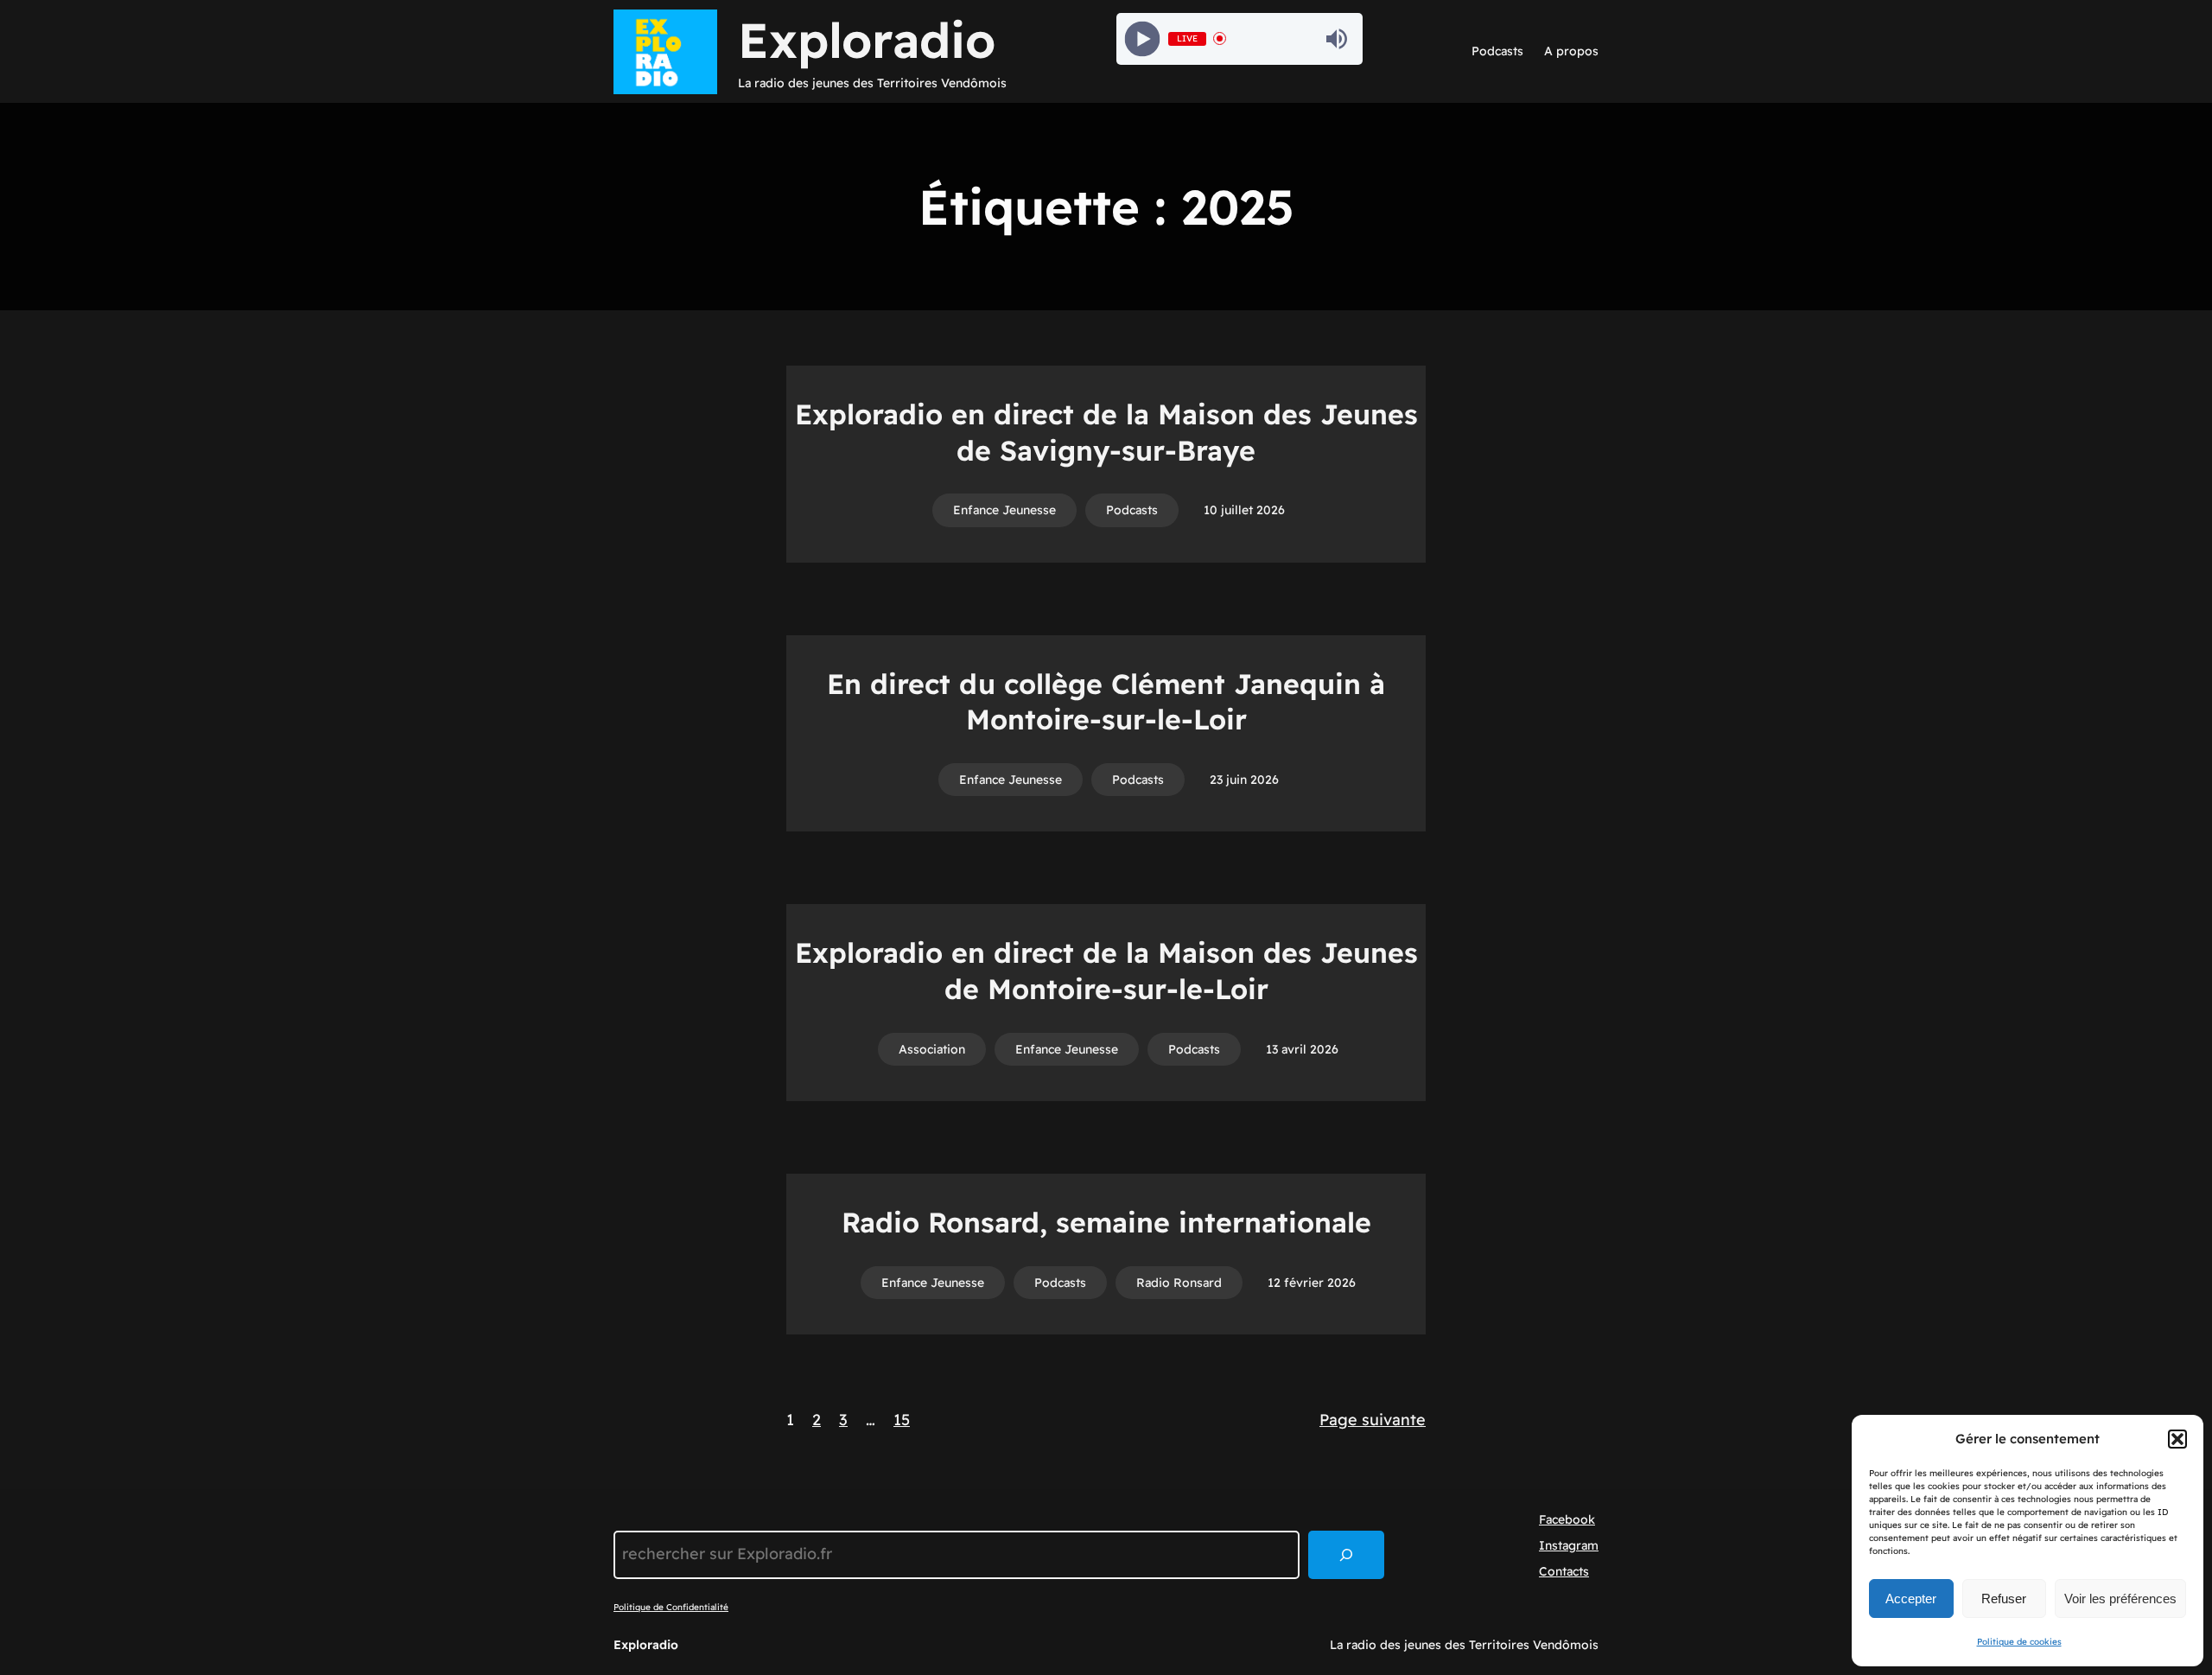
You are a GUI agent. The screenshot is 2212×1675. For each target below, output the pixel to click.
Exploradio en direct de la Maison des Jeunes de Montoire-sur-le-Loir (1106, 971)
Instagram (1569, 1545)
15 (902, 1420)
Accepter (1911, 1599)
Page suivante (1373, 1420)
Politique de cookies (2019, 1642)
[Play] (1142, 38)
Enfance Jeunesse (1004, 510)
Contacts (1564, 1571)
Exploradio (867, 40)
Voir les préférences (2120, 1599)
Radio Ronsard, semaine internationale (1106, 1222)
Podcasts (1132, 510)
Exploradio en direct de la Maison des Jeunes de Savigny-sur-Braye (1106, 432)
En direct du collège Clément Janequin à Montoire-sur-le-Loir (1106, 702)
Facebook (1567, 1519)
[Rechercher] (1346, 1555)
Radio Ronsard (1179, 1283)
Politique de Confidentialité (671, 1607)
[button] (2177, 1439)
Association (932, 1049)
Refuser (2004, 1599)
